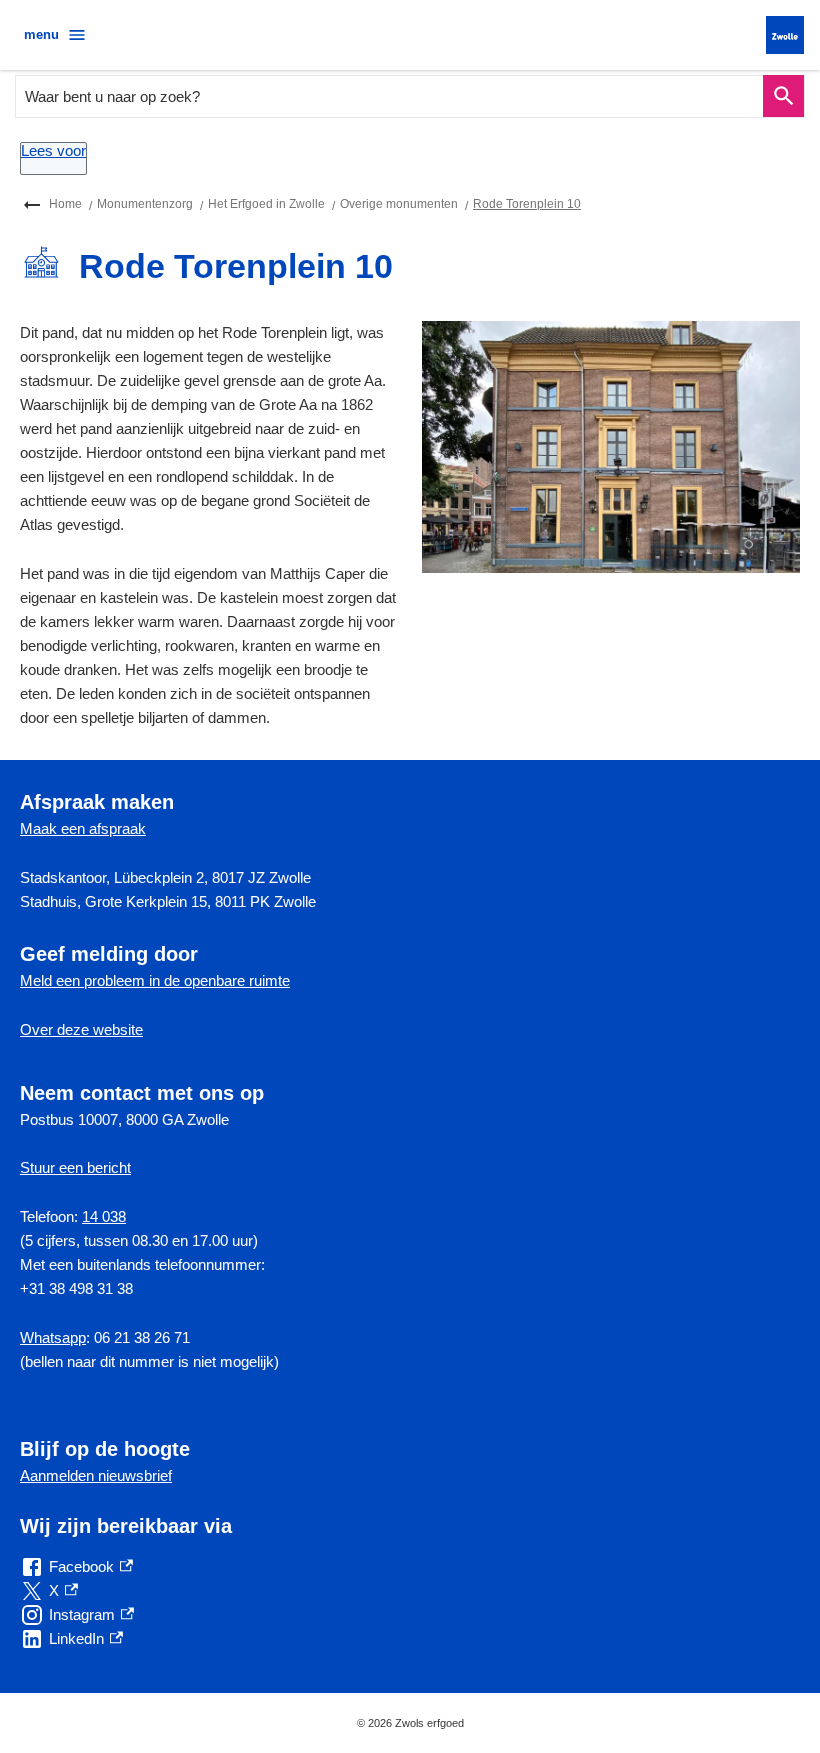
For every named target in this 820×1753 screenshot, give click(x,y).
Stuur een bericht (75, 1167)
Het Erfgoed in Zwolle (266, 204)
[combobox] (390, 96)
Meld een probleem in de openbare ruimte (155, 980)
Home (65, 204)
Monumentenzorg (145, 204)
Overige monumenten (399, 204)
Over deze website (81, 1029)
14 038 (104, 1216)
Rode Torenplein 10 (527, 204)
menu (41, 34)
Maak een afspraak (83, 828)
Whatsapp (53, 1337)
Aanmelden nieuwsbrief (96, 1475)
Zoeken (783, 96)
